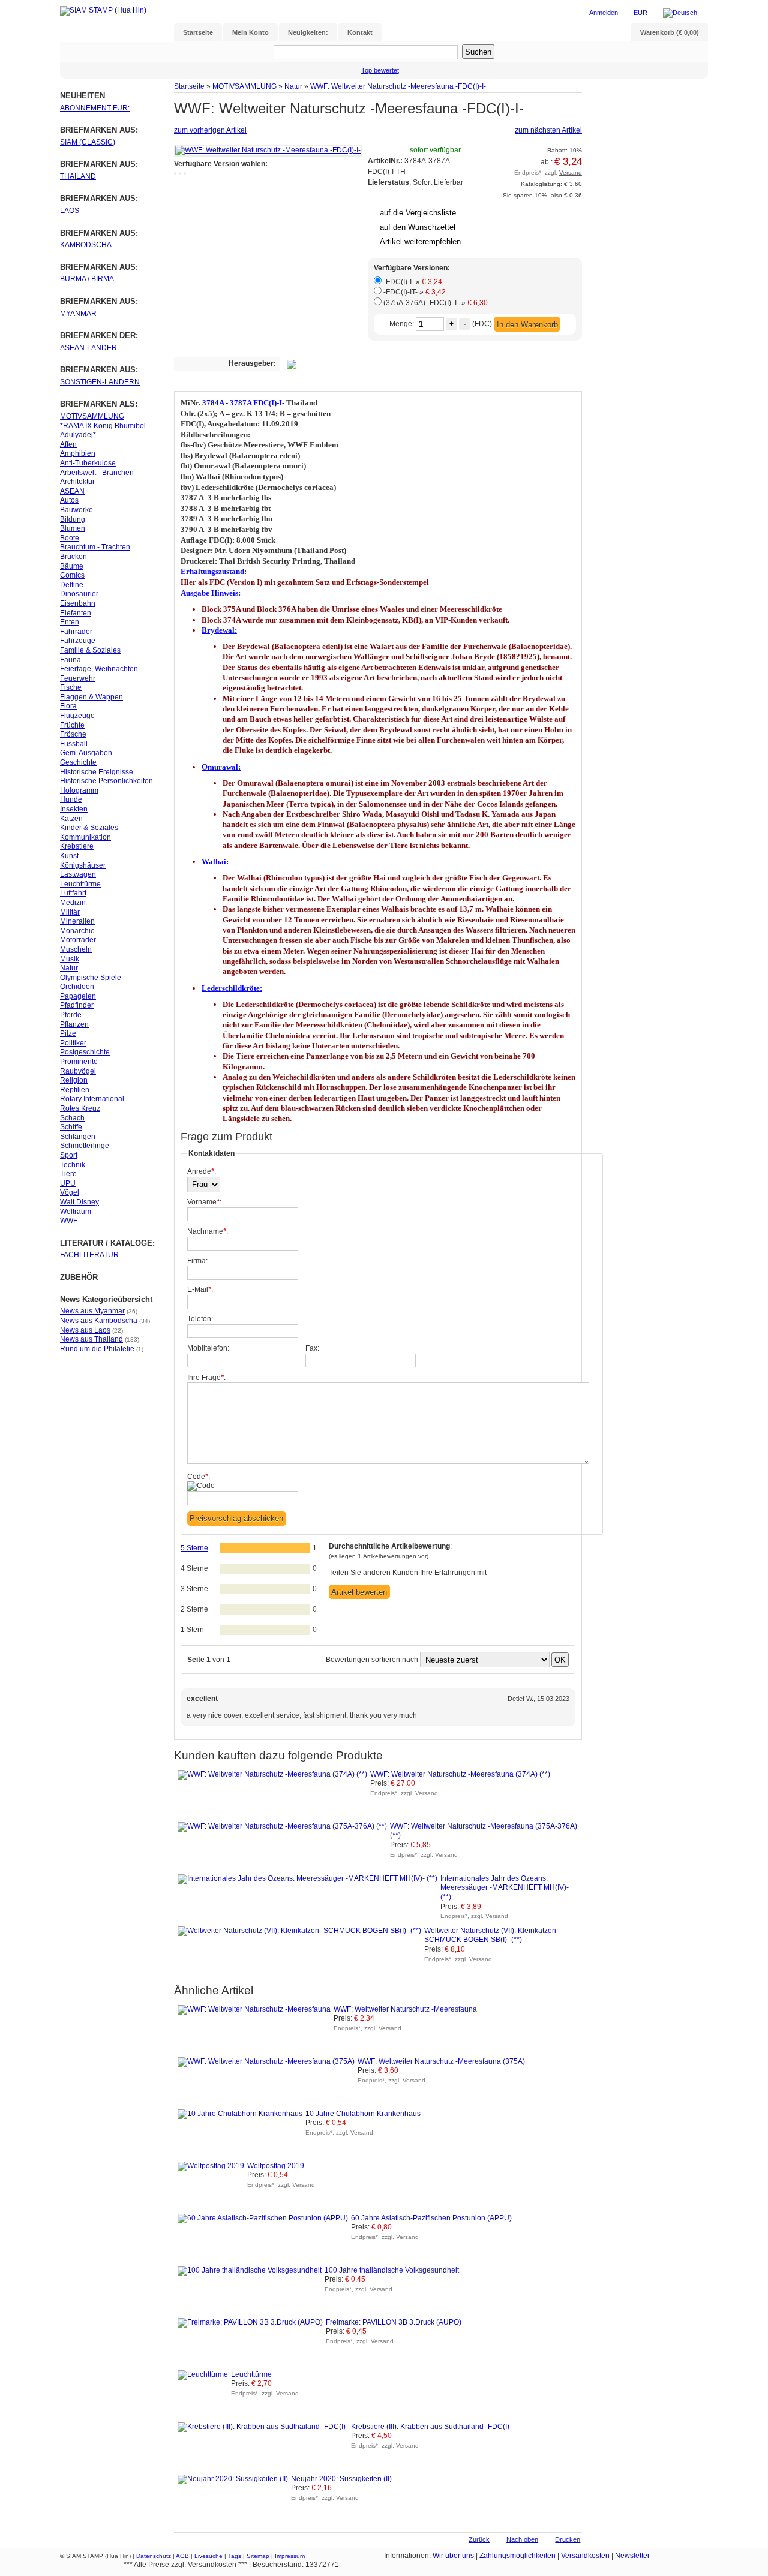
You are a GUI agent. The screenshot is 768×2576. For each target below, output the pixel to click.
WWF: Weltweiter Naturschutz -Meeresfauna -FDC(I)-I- (398, 86)
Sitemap (258, 2556)
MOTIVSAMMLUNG (244, 86)
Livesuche (208, 2556)
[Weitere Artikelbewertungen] (385, 193)
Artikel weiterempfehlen (420, 241)
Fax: (312, 1348)
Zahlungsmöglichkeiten (517, 2556)
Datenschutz (154, 2556)
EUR (640, 13)
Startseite (189, 86)
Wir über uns (453, 2556)
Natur (293, 86)
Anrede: (202, 1171)
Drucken (568, 2539)
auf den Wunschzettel (418, 227)
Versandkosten (585, 2556)
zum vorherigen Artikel (210, 130)
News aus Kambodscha (99, 1321)
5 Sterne (194, 1548)
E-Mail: (200, 1289)
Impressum (290, 2556)
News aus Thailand (91, 1339)
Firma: (197, 1261)
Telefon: (200, 1319)
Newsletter (632, 2556)
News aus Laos (85, 1330)
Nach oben (522, 2539)
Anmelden (604, 13)
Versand (571, 172)
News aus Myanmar (92, 1311)
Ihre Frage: (206, 1378)
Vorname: (204, 1202)
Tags (235, 2556)
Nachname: (208, 1231)
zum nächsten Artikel (548, 130)
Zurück (479, 2539)
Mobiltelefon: (208, 1348)
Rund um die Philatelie (97, 1349)
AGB (182, 2556)
